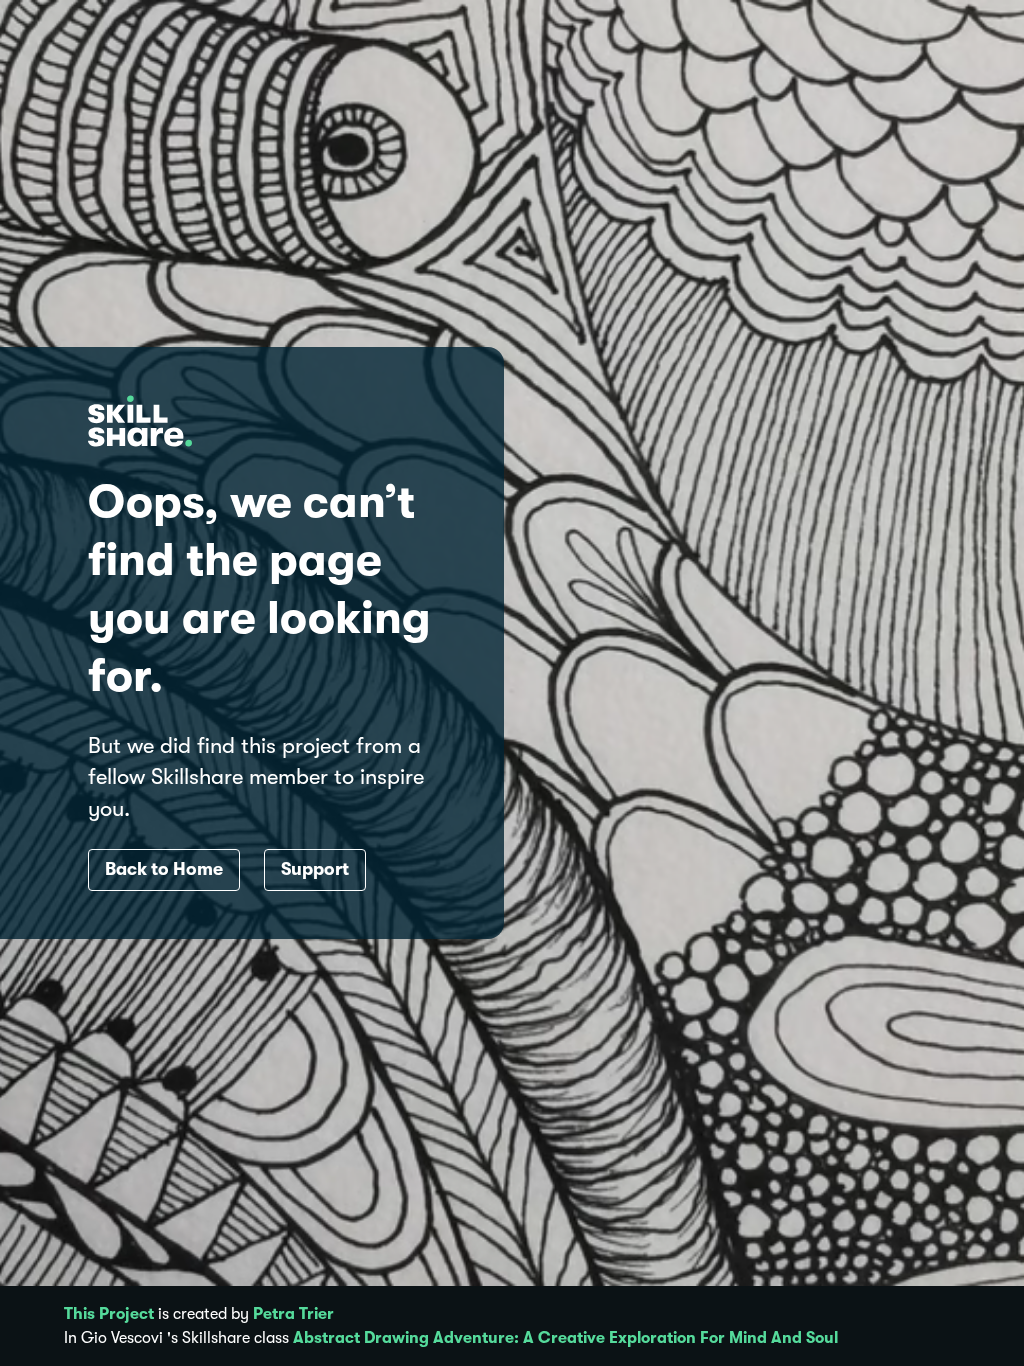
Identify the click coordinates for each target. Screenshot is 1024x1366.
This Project (109, 1314)
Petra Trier (293, 1314)
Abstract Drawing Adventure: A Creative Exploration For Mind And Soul (565, 1338)
